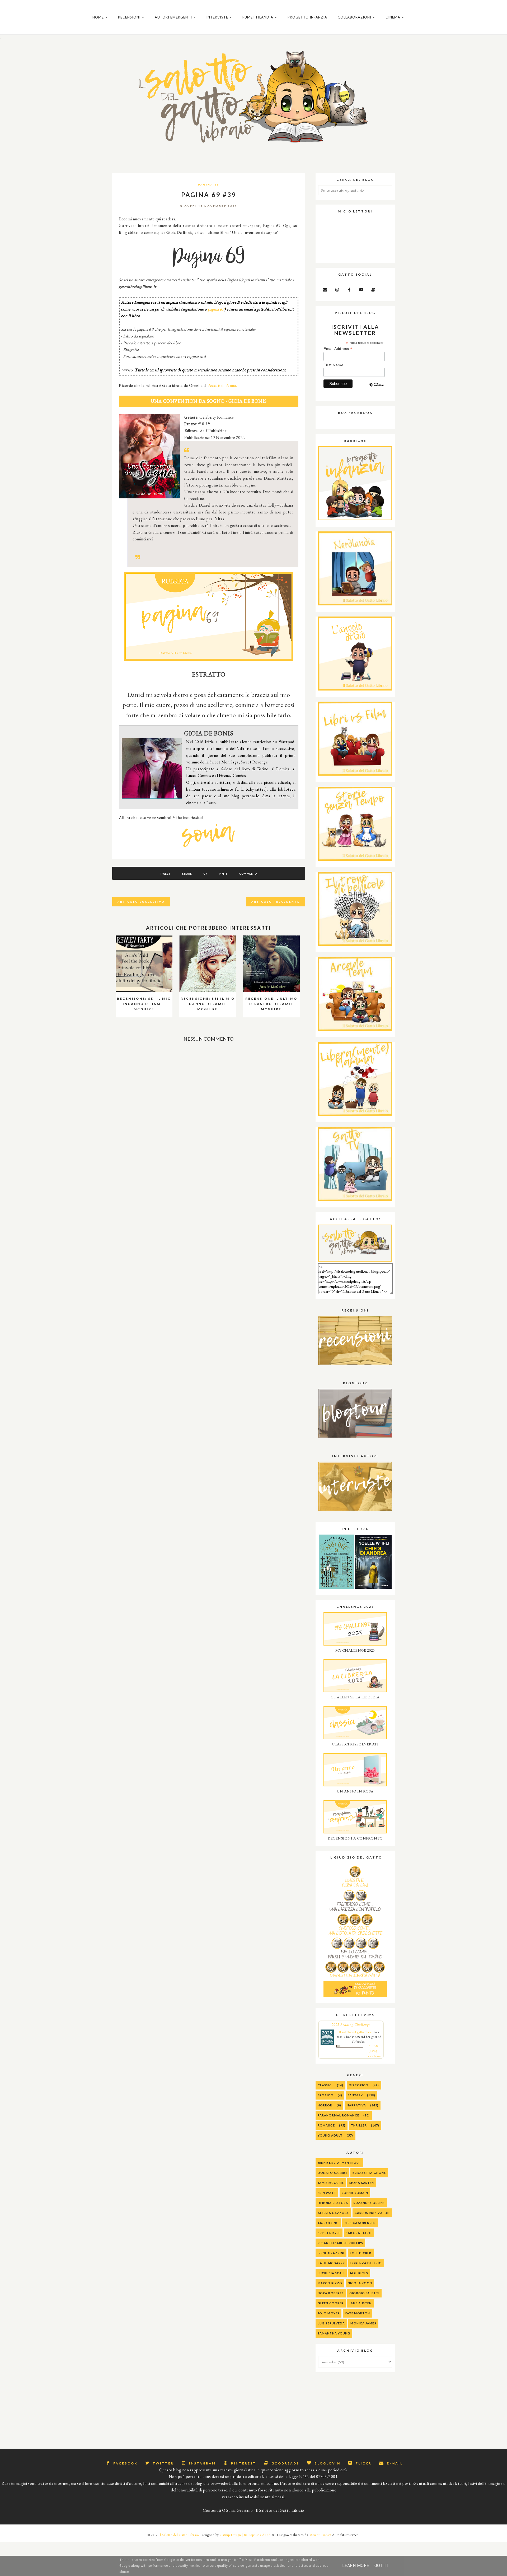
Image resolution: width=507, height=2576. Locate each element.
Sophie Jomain (355, 2193)
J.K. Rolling (328, 2223)
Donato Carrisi (332, 2173)
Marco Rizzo (330, 2283)
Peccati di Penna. (222, 385)
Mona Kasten (362, 2183)
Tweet (165, 874)
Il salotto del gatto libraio (356, 2032)
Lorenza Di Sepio (366, 2263)
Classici (325, 2085)
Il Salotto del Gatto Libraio (179, 2535)
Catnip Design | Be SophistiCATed (245, 2535)
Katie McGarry (331, 2263)
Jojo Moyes (328, 2313)
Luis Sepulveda (331, 2323)
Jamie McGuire (331, 2183)
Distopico (359, 2085)
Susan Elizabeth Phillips (340, 2243)
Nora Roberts (331, 2293)
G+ (205, 874)
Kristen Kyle (329, 2233)
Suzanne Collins (369, 2203)
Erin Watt (327, 2193)
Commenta (248, 874)
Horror (325, 2105)
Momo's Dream (320, 2535)
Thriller (359, 2125)
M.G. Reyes (359, 2273)
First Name (333, 365)
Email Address (338, 349)
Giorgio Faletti (364, 2293)
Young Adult (330, 2135)
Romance (326, 2125)
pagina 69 (216, 309)
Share (187, 874)
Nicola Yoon (360, 2283)
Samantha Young (334, 2333)
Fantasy (355, 2095)
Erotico (326, 2095)
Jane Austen (360, 2303)
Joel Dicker (361, 2253)
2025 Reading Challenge (351, 2024)
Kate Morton (357, 2313)
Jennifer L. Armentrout (339, 2163)
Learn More (356, 2566)
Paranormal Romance (338, 2115)
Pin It (223, 874)
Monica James (363, 2323)
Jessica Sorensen (360, 2223)
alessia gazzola (333, 2213)
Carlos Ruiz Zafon (372, 2213)
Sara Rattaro (359, 2233)
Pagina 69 (209, 184)
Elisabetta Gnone (369, 2173)
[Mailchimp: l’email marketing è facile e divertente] (377, 389)
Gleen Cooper (331, 2303)
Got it (382, 2566)
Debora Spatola (333, 2203)
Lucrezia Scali (331, 2273)
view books (375, 2056)
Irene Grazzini (331, 2253)
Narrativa (356, 2105)
